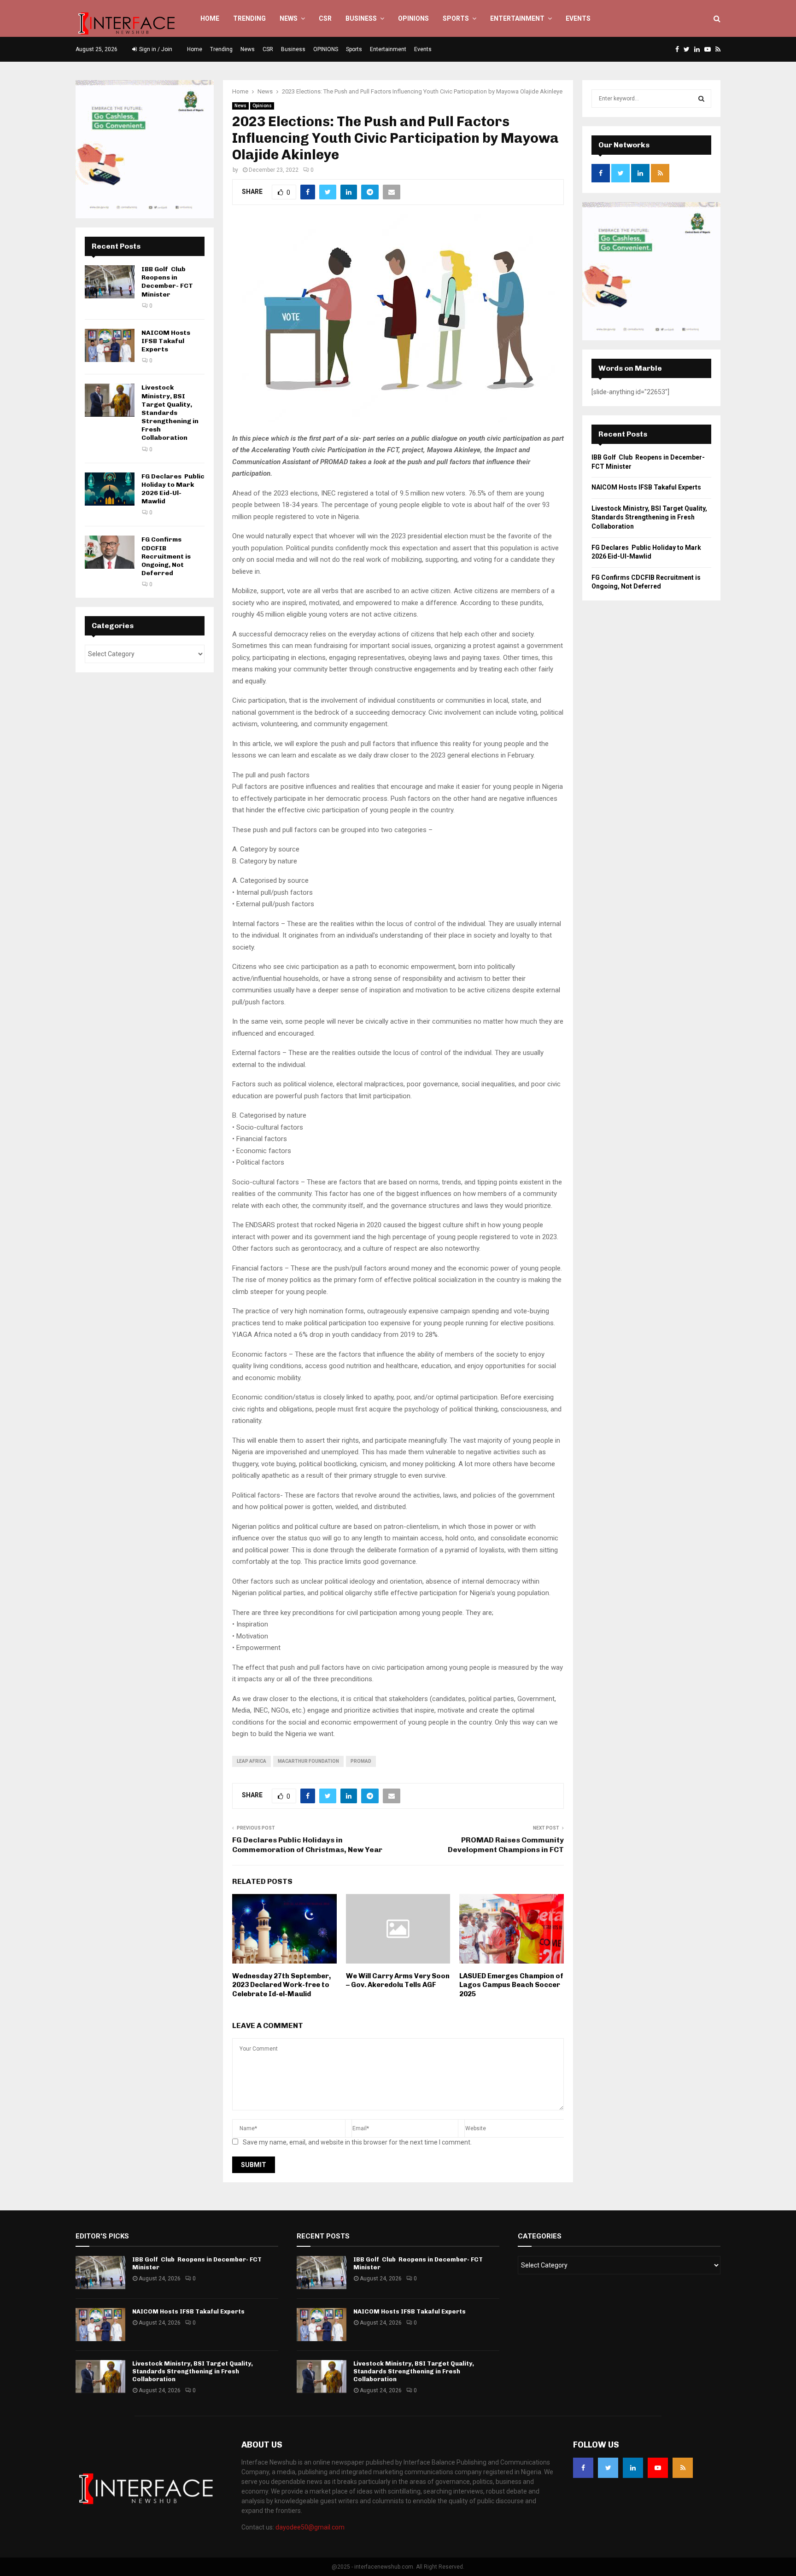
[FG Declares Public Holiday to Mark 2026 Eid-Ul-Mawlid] (110, 489)
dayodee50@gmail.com (310, 2527)
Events (578, 18)
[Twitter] (608, 2468)
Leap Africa (252, 1761)
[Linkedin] (633, 2468)
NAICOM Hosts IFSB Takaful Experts (166, 341)
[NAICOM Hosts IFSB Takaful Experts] (110, 345)
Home (210, 18)
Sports (456, 18)
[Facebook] (583, 2468)
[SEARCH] (701, 99)
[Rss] (683, 2468)
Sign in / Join (155, 49)
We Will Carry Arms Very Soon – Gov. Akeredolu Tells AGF (398, 1981)
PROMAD (361, 1761)
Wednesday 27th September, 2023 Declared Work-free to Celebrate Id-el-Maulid (281, 1985)
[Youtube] (658, 2468)
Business (361, 18)
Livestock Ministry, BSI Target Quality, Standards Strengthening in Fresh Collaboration (170, 413)
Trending (249, 18)
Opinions (262, 106)
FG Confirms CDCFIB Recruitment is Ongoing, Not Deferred (166, 556)
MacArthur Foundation (308, 1761)
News (289, 18)
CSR (325, 18)
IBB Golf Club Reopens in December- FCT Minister (167, 282)
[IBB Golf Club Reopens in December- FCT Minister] (110, 282)
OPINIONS (413, 18)
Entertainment (517, 18)
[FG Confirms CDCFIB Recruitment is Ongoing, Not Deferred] (110, 552)
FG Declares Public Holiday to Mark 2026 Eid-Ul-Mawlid (173, 489)
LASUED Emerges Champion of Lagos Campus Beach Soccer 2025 (511, 1985)
